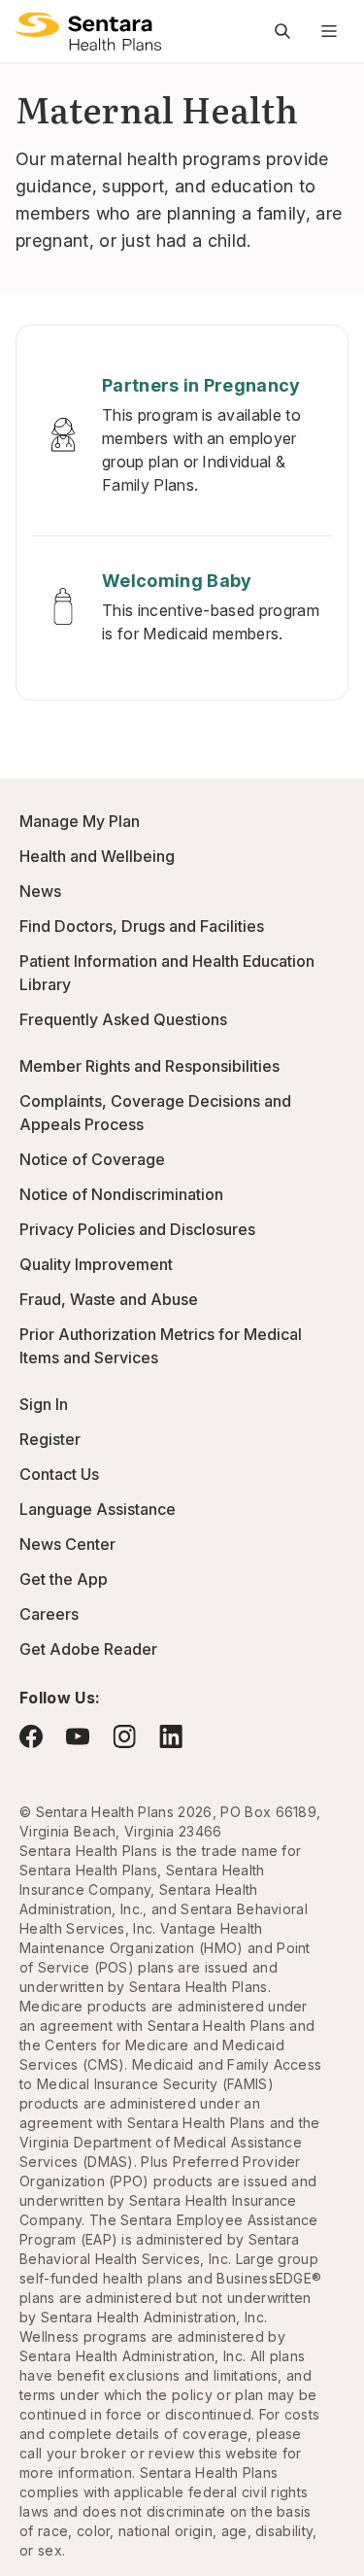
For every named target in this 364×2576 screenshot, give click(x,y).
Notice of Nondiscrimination (121, 1194)
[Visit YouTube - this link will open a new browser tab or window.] (78, 1736)
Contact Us (59, 1474)
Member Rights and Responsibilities (149, 1066)
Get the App (64, 1579)
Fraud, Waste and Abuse (109, 1299)
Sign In (44, 1404)
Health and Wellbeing (97, 856)
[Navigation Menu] (329, 31)
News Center (67, 1544)
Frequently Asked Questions (123, 1019)
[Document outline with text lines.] (88, 31)
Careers (49, 1614)
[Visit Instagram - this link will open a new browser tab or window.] (124, 1736)
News (40, 891)
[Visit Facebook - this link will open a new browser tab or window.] (31, 1736)
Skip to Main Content (29, 27)
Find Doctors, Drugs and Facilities (142, 926)
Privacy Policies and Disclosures (137, 1229)
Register (50, 1439)
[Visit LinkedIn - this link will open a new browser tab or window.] (171, 1736)
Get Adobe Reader (88, 1649)
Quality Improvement (96, 1264)
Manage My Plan (80, 821)
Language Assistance (98, 1509)
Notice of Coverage (92, 1159)
